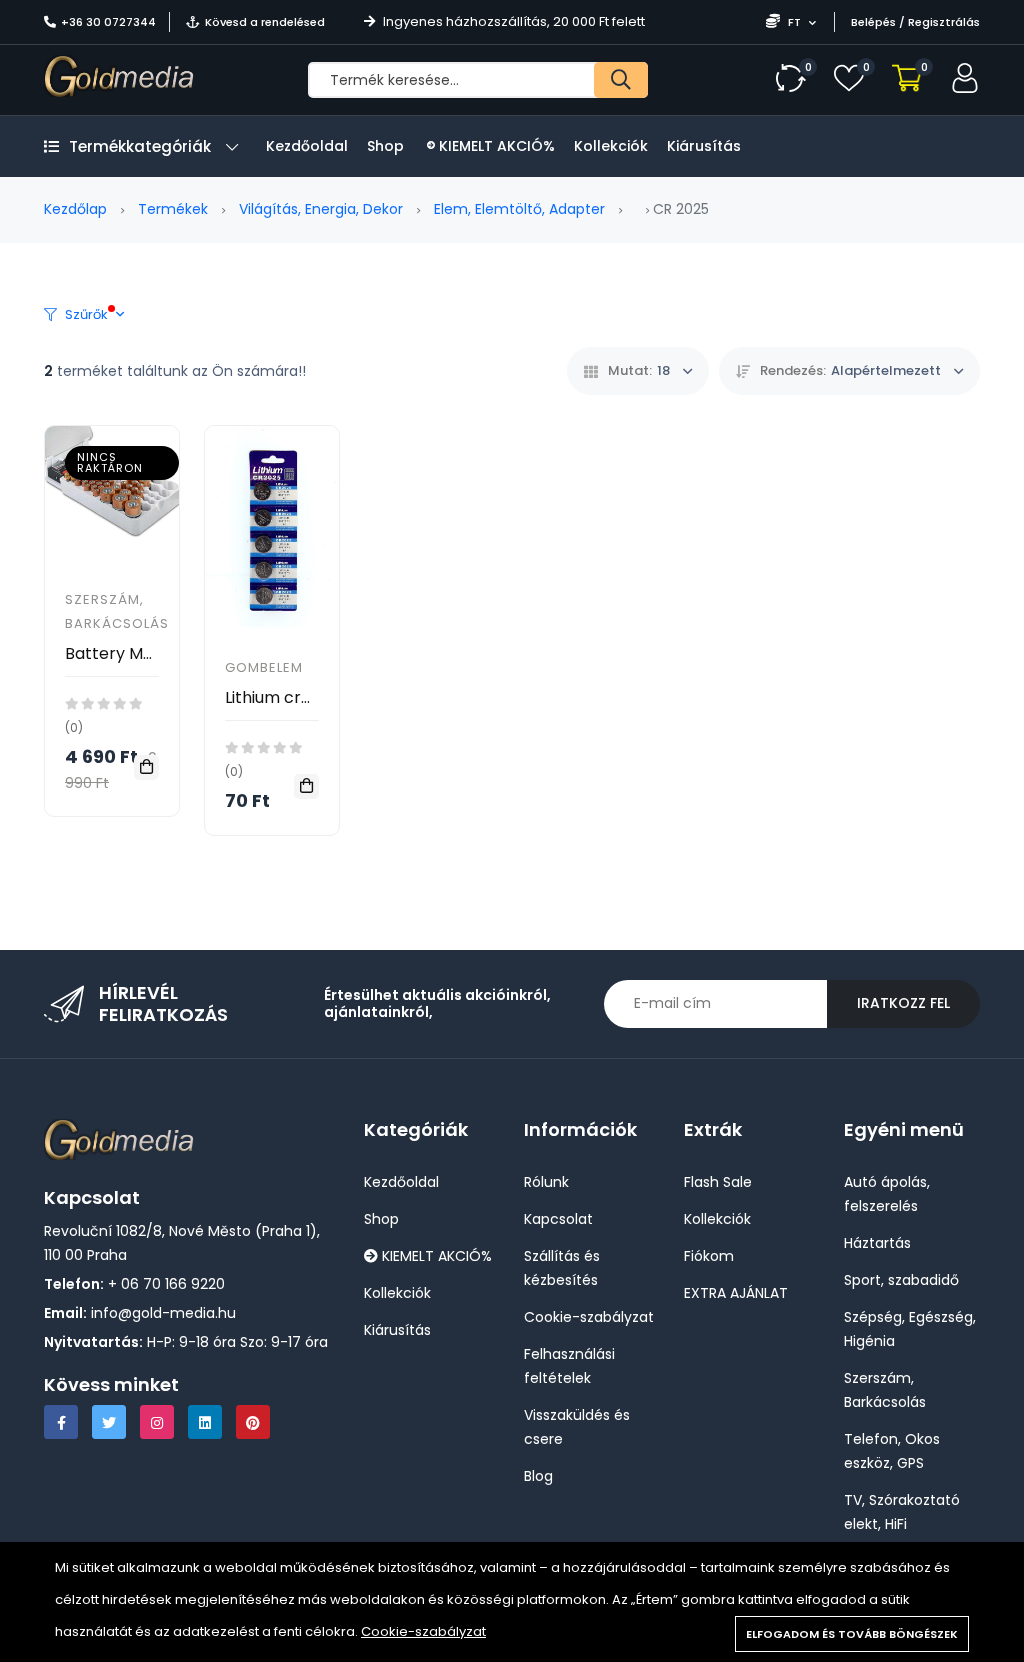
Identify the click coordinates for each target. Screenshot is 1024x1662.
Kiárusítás (704, 146)
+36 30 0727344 (108, 22)
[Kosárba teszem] (146, 767)
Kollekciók (611, 146)
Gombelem (264, 667)
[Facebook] (61, 1422)
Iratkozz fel (903, 1003)
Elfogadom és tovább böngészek (852, 1634)
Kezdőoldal (307, 146)
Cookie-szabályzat (423, 1631)
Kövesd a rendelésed (265, 22)
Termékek (173, 209)
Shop (385, 146)
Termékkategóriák (140, 146)
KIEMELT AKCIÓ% (495, 146)
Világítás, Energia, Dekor (321, 209)
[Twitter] (109, 1422)
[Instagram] (157, 1422)
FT (794, 22)
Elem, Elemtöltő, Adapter (519, 209)
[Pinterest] (253, 1422)
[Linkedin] (205, 1422)
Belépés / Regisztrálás (915, 22)
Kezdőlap (75, 209)
